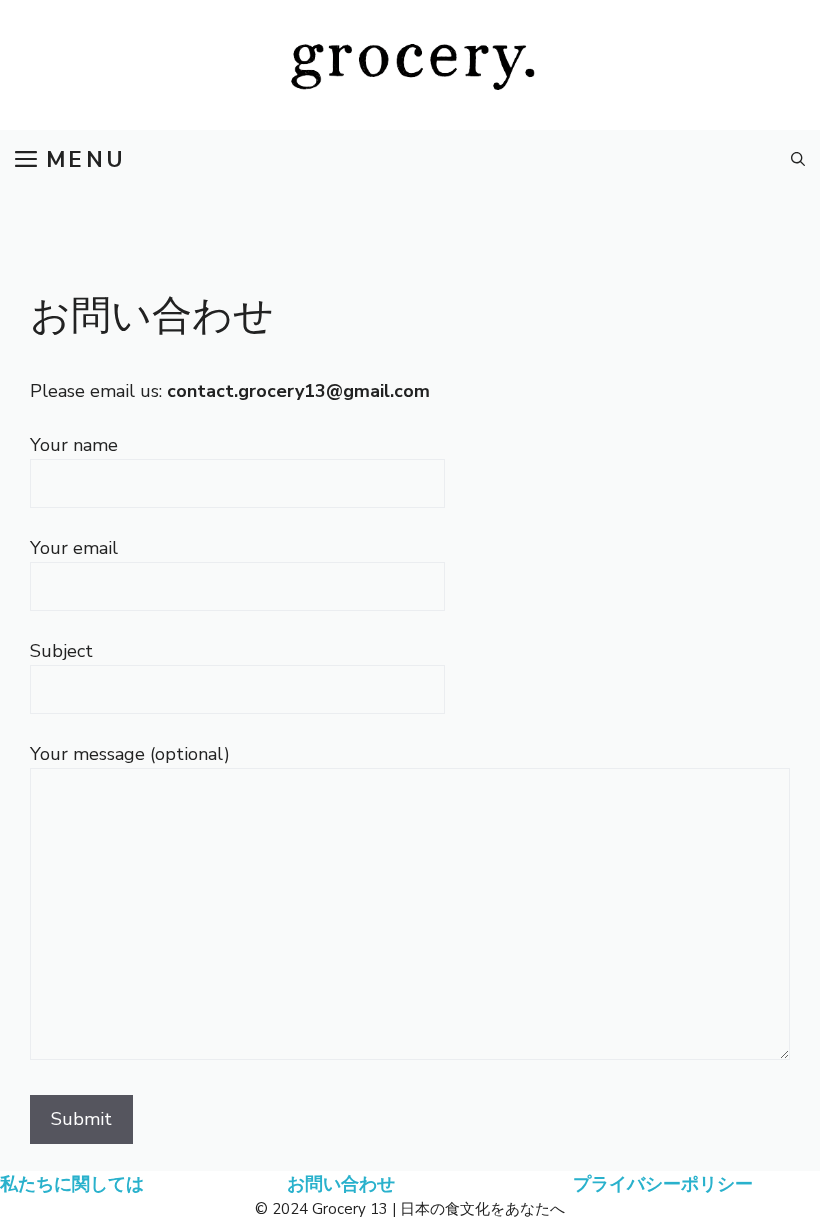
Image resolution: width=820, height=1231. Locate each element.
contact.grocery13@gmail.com (298, 391)
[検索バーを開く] (798, 160)
